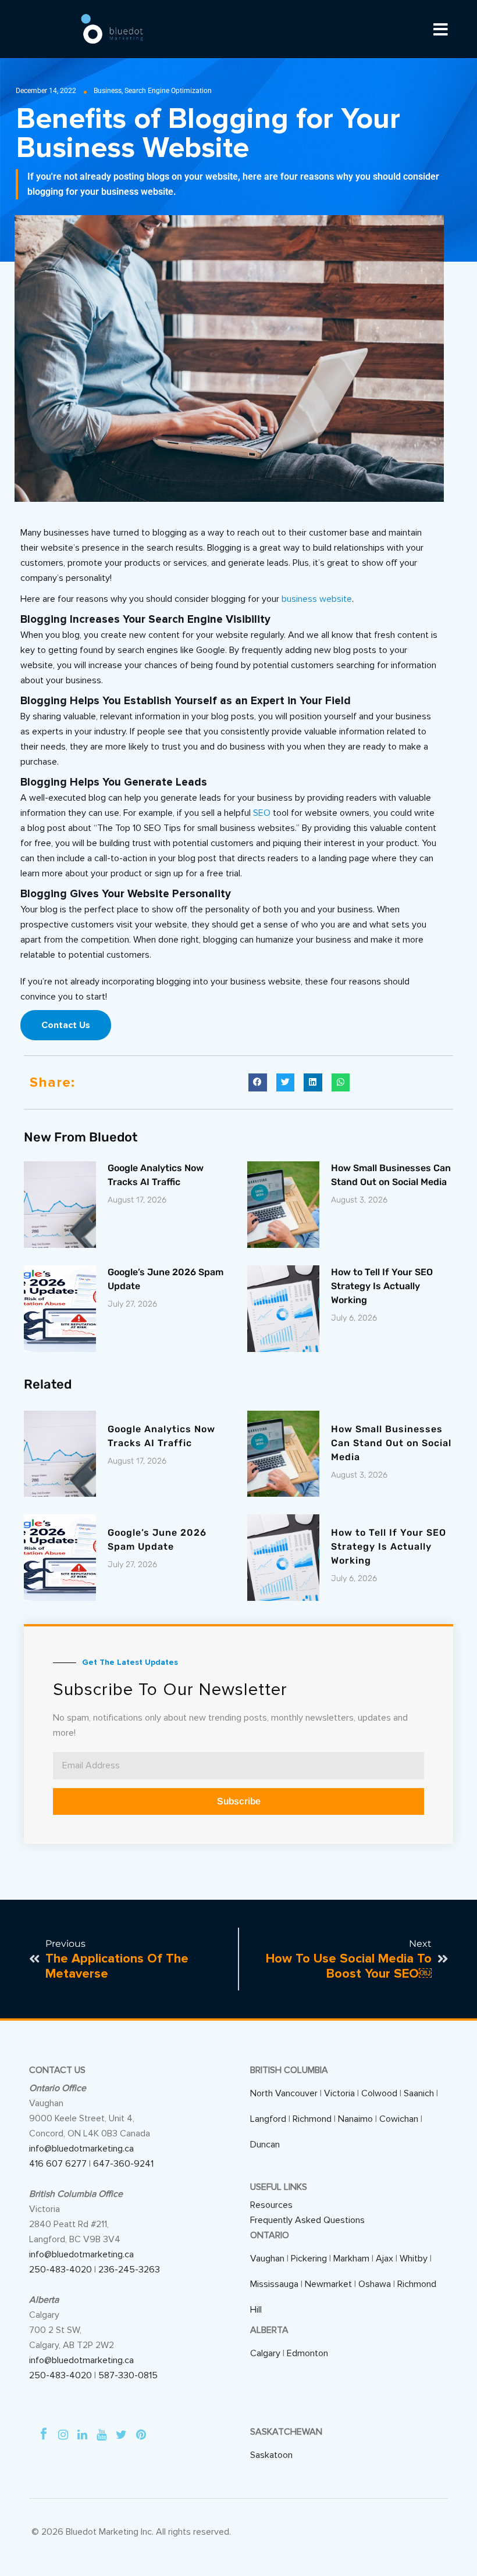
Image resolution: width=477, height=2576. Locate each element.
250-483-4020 (60, 2270)
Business (108, 91)
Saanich (419, 2093)
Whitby (414, 2259)
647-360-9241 (123, 2164)
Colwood (379, 2093)
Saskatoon (271, 2455)
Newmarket (328, 2284)
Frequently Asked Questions (307, 2220)
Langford (268, 2119)
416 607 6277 (58, 2164)
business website (317, 599)
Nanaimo (355, 2119)
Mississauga (274, 2284)
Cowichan (399, 2119)
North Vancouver (284, 2093)
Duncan (265, 2145)
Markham (351, 2259)
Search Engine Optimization (168, 91)
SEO (262, 813)
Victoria (339, 2093)
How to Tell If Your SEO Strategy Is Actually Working (382, 1286)
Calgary (265, 2353)
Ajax (385, 2259)
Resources (271, 2205)
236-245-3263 (129, 2270)
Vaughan (267, 2259)
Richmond (312, 2119)
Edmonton (307, 2353)
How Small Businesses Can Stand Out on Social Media (391, 1443)
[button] (258, 1083)
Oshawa (375, 2284)
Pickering (309, 2259)
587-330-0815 (128, 2375)
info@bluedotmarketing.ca (81, 2149)
